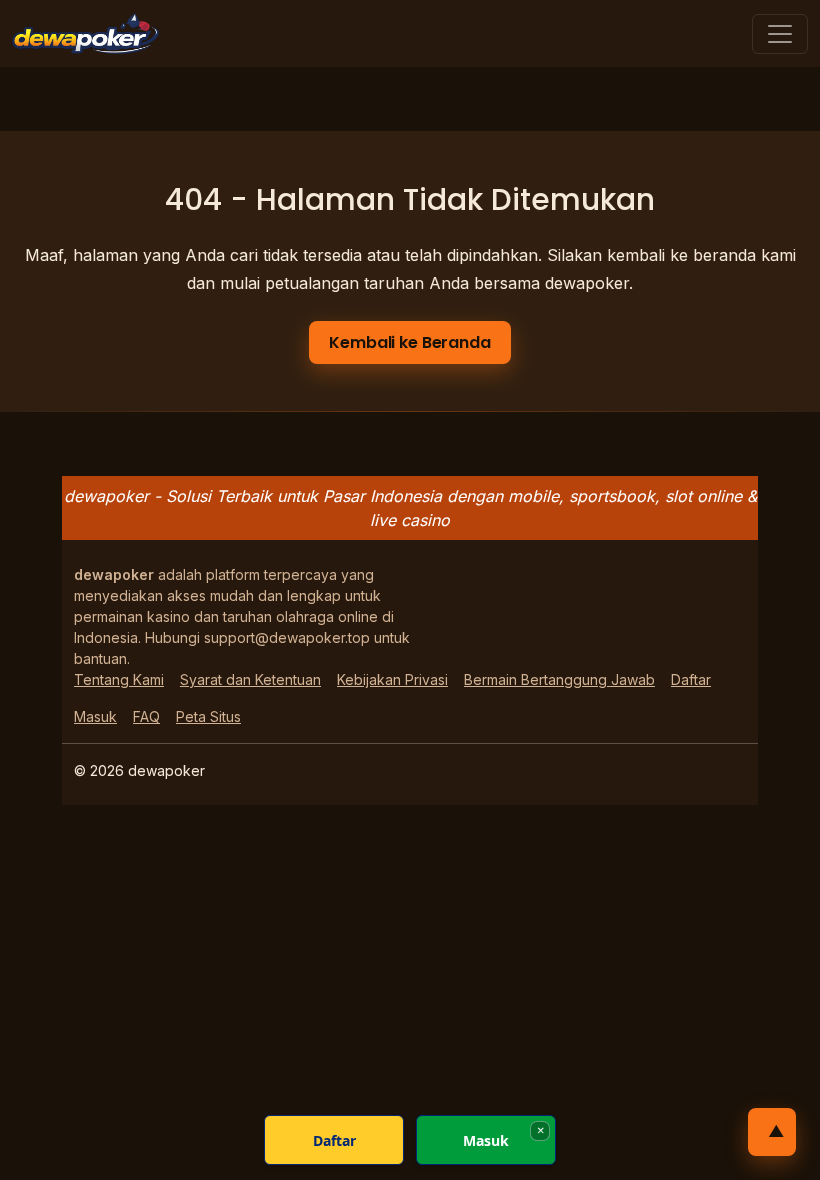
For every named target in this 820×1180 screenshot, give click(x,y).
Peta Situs (208, 716)
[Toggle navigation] (780, 34)
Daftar (691, 679)
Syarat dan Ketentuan (250, 679)
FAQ (146, 716)
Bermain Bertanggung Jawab (559, 679)
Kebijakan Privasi (392, 679)
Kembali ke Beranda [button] (409, 342)
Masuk (95, 716)
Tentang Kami (119, 679)
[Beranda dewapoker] (85, 33)
